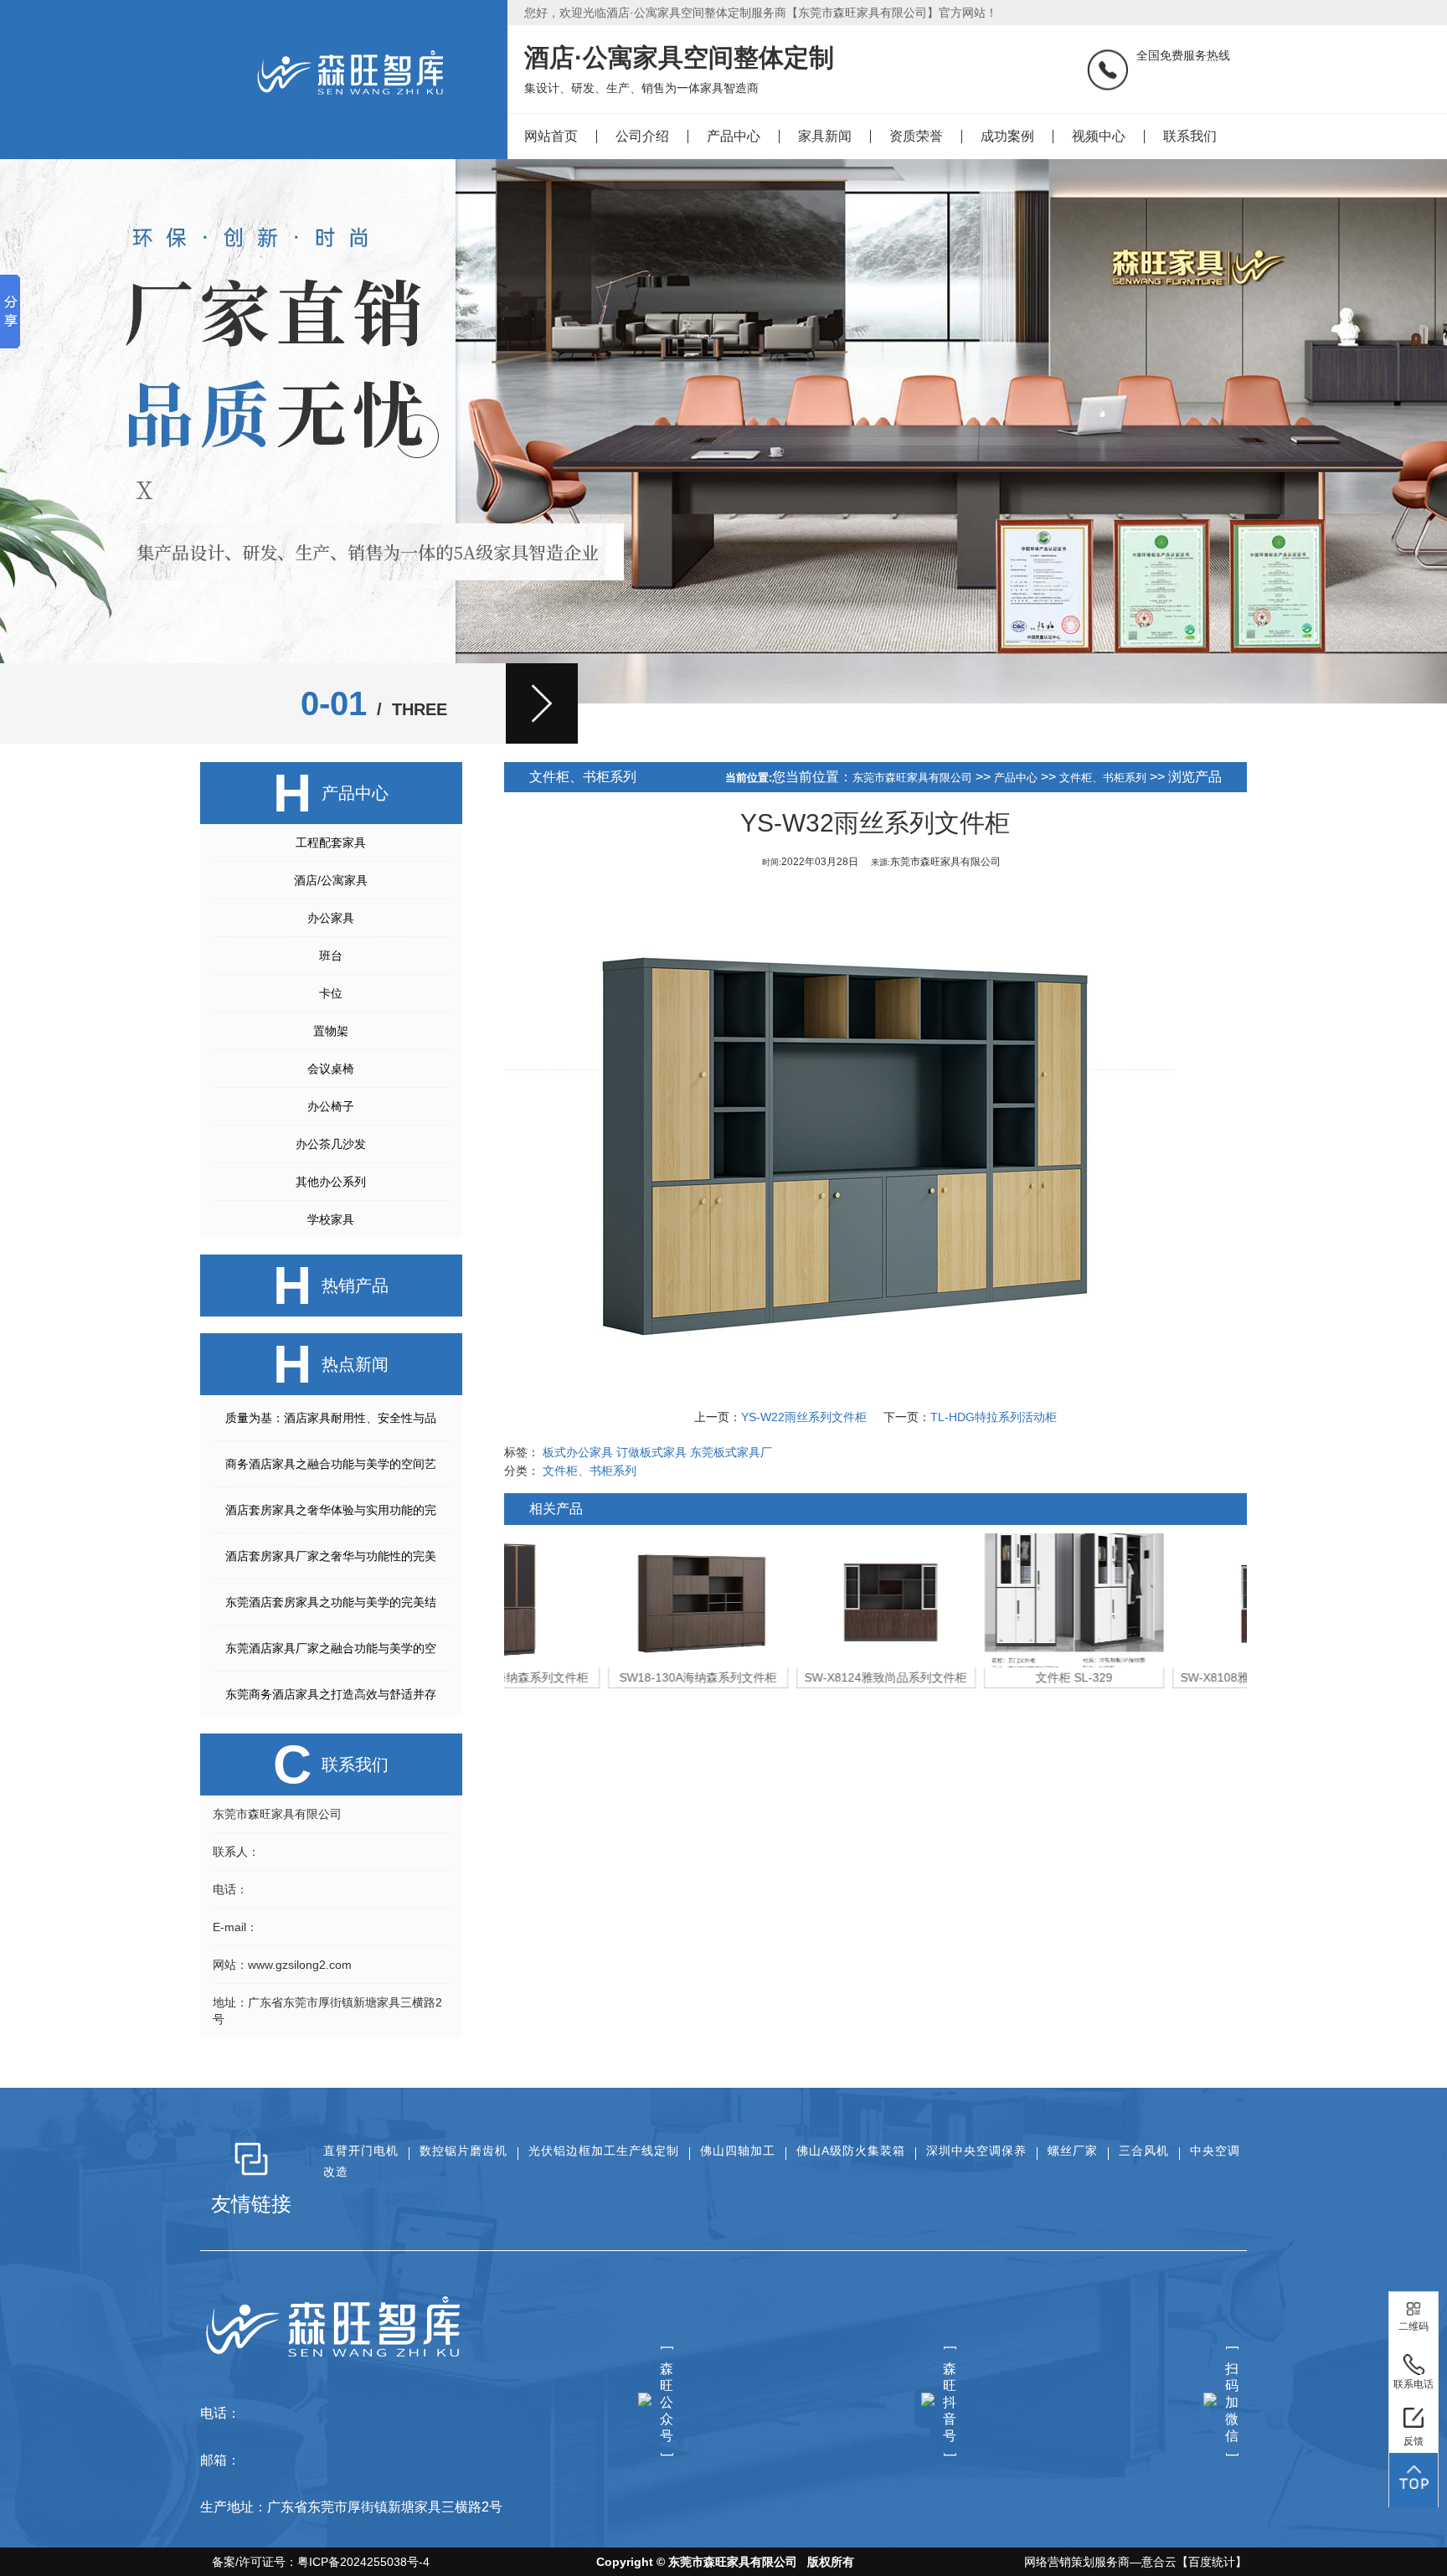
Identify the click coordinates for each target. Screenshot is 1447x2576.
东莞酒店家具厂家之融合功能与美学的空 (331, 1648)
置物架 (331, 1031)
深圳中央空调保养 (976, 2151)
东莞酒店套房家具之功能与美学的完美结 (331, 1602)
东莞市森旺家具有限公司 (912, 778)
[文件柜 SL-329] (970, 1600)
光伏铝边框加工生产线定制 (604, 2151)
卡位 (331, 993)
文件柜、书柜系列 (1103, 778)
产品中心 (734, 136)
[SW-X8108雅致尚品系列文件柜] (1158, 1600)
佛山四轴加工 (738, 2151)
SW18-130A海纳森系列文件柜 (594, 1677)
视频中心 (1099, 136)
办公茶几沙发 (331, 1144)
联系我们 (1190, 136)
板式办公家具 (578, 1452)
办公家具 (331, 918)
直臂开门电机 (361, 2151)
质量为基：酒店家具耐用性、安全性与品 (331, 1418)
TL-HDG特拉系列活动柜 (994, 1417)
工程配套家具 (331, 842)
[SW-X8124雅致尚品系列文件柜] (782, 1600)
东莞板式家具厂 (731, 1452)
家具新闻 (825, 136)
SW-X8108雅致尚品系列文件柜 (1157, 1677)
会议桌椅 (331, 1069)
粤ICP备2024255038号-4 (363, 2562)
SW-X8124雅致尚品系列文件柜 (781, 1677)
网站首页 (551, 136)
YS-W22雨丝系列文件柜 (804, 1417)
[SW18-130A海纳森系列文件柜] (594, 1600)
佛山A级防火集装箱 (851, 2151)
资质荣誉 (916, 136)
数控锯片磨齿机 (463, 2151)
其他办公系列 (331, 1182)
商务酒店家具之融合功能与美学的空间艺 (331, 1464)
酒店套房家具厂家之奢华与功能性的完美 (331, 1556)
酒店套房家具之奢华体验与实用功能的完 (331, 1510)
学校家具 (331, 1219)
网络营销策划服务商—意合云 (1100, 2562)
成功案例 (1007, 136)
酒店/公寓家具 (331, 880)
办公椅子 (331, 1106)
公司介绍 (642, 136)
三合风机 (1144, 2151)
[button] (542, 703)
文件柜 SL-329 (970, 1677)
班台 (331, 956)
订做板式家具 (651, 1452)
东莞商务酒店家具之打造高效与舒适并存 (331, 1694)
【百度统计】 (1212, 2562)
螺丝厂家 (1073, 2151)
